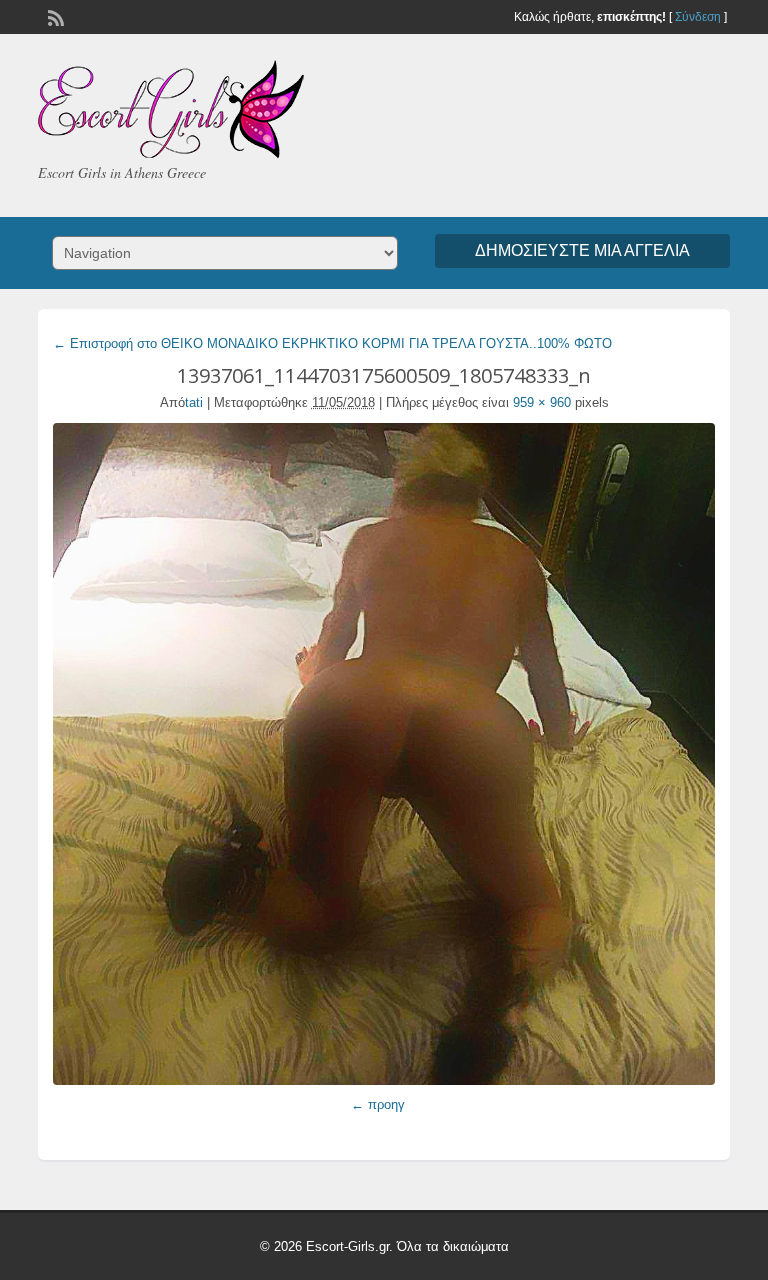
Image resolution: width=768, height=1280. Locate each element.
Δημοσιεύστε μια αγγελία (582, 250)
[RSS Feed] (54, 16)
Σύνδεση (698, 17)
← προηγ (378, 1104)
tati (194, 402)
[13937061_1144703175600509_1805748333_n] (383, 754)
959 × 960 (542, 402)
